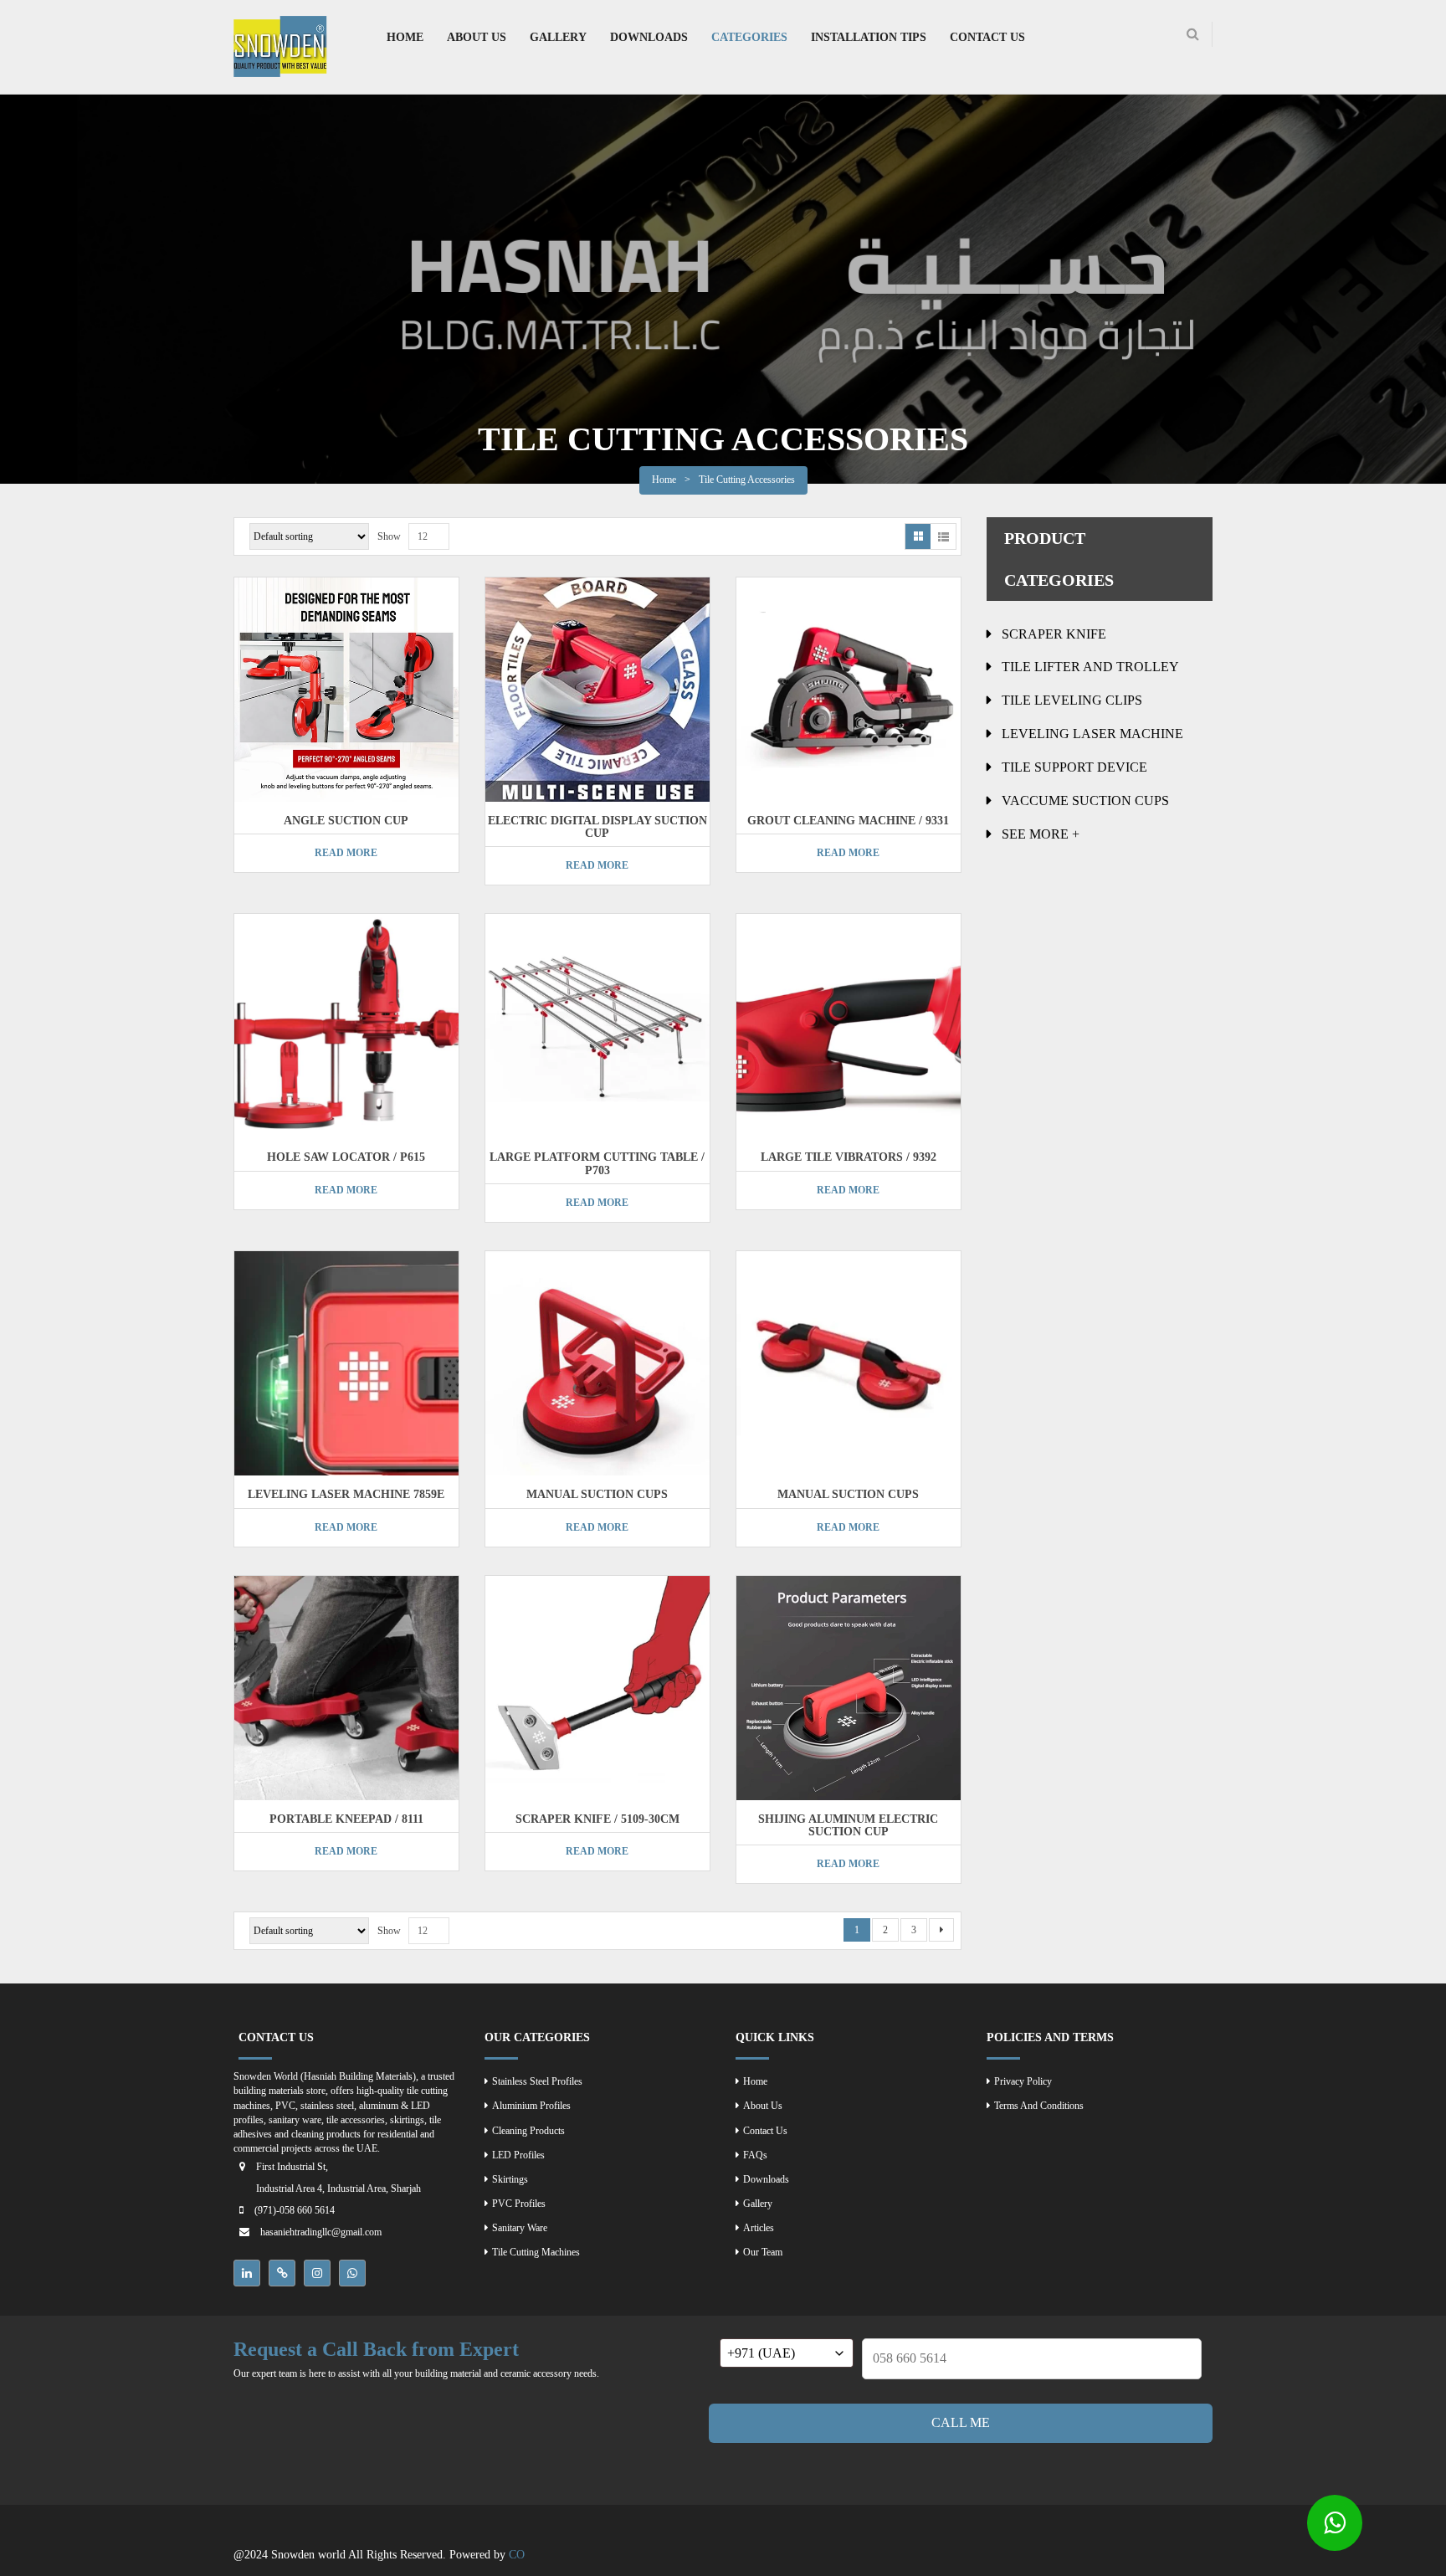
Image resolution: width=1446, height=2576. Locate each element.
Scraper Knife (1054, 634)
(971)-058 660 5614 (295, 2210)
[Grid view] (918, 536)
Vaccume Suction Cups (1085, 801)
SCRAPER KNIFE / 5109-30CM (597, 1819)
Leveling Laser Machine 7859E (346, 1494)
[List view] (943, 536)
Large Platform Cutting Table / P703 (597, 1163)
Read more (346, 853)
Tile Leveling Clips (1072, 700)
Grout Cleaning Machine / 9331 (848, 821)
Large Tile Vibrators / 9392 (849, 1157)
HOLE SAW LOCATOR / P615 (346, 1157)
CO (517, 2555)
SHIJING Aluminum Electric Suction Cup (848, 1825)
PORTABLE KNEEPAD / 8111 (346, 1819)
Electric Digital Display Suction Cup (597, 827)
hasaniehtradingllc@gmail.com (321, 2232)
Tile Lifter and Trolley (1090, 667)
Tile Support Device (1074, 767)
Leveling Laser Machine (1092, 734)
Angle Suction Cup (346, 821)
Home (664, 480)
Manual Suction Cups (597, 1494)
